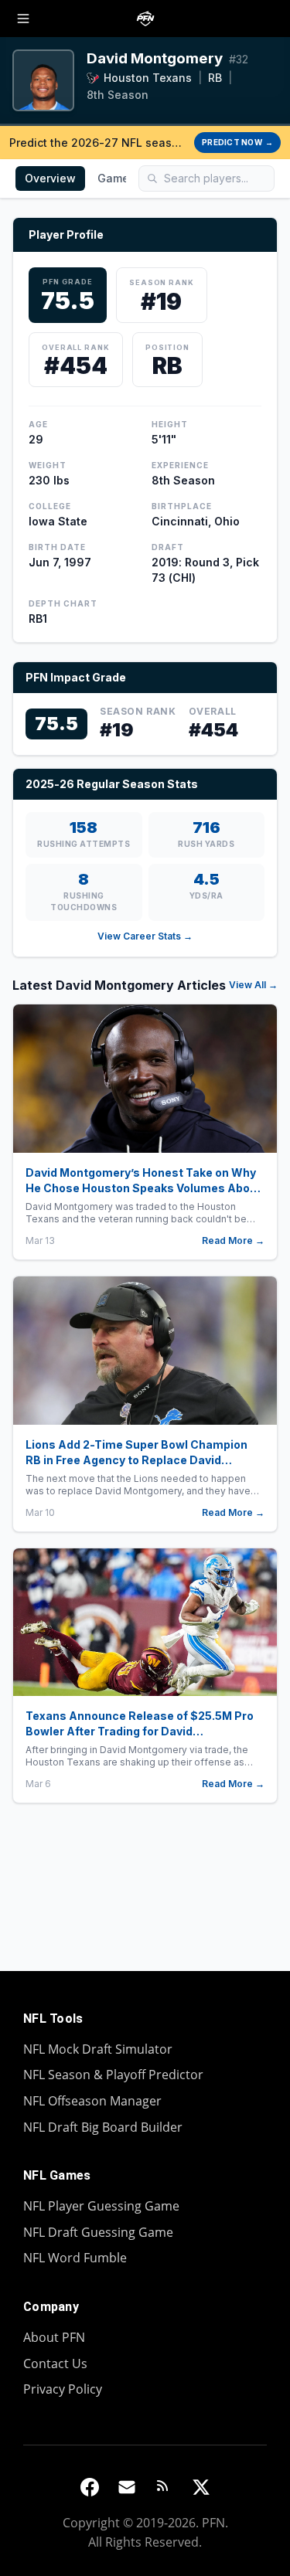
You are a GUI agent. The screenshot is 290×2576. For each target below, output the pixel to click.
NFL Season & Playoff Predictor (113, 2075)
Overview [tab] (50, 178)
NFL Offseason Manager (92, 2101)
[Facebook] (90, 2487)
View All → (253, 985)
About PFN (54, 2337)
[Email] (127, 2487)
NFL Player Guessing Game (101, 2206)
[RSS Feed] (164, 2487)
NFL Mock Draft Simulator (98, 2049)
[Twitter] (201, 2487)
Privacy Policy (63, 2389)
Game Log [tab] (125, 178)
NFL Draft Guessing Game (98, 2232)
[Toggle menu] (23, 19)
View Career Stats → (145, 936)
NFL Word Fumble (75, 2258)
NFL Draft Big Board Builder (103, 2127)
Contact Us (55, 2364)
